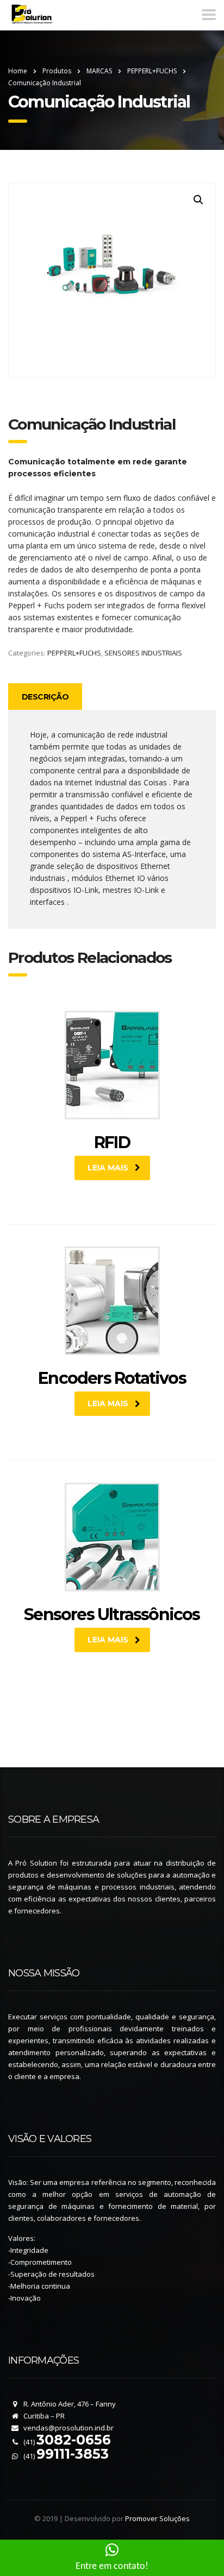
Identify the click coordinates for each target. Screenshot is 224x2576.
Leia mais (108, 1168)
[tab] (45, 697)
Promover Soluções (157, 2518)
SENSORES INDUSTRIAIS (143, 653)
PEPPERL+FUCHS (74, 653)
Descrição (45, 697)
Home (18, 71)
